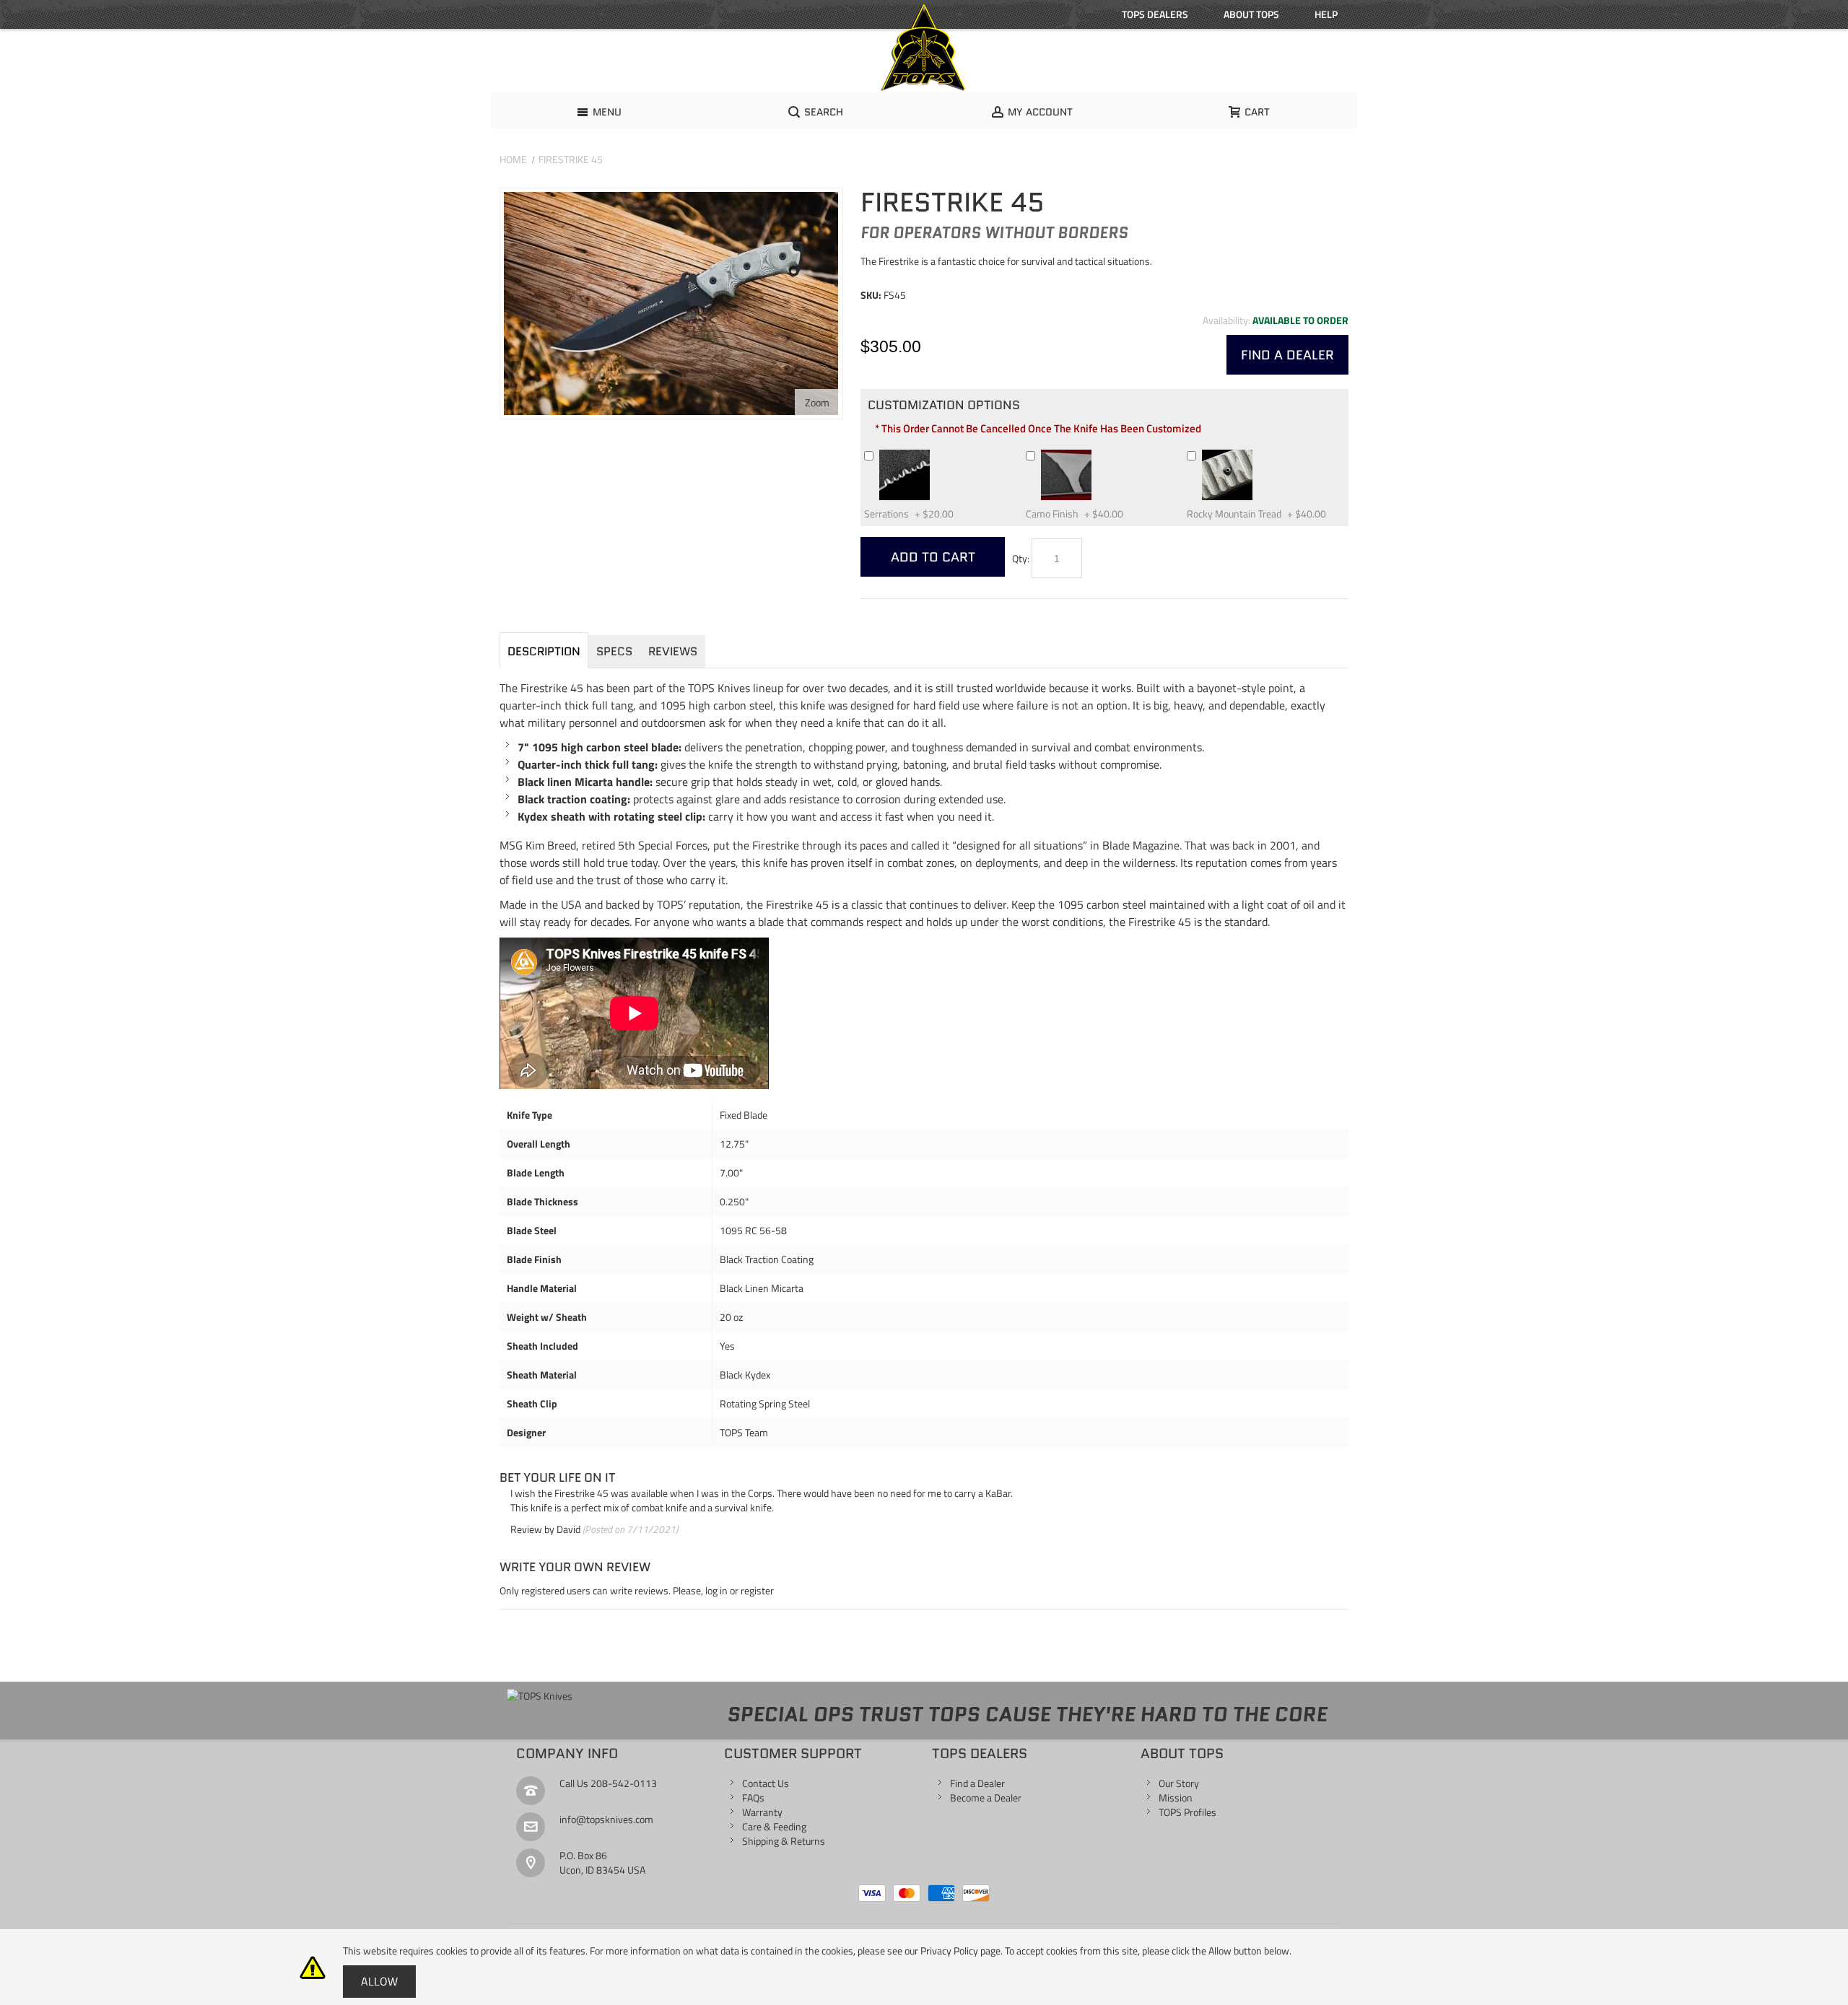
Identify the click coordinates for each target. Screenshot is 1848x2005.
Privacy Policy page (960, 1951)
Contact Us (766, 1783)
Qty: (1021, 558)
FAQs (753, 1797)
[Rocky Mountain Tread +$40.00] (1259, 455)
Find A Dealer (1287, 355)
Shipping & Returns (784, 1841)
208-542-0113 (624, 1783)
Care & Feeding (774, 1826)
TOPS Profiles (1187, 1812)
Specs (614, 651)
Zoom (817, 402)
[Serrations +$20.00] (936, 455)
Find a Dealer (977, 1783)
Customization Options (944, 405)
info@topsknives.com (606, 1819)
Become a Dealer (986, 1797)
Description (544, 651)
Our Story (1179, 1783)
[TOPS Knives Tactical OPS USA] (924, 48)
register (757, 1590)
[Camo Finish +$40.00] (1098, 455)
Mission (1176, 1797)
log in (716, 1590)
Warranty (762, 1812)
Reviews (673, 651)
